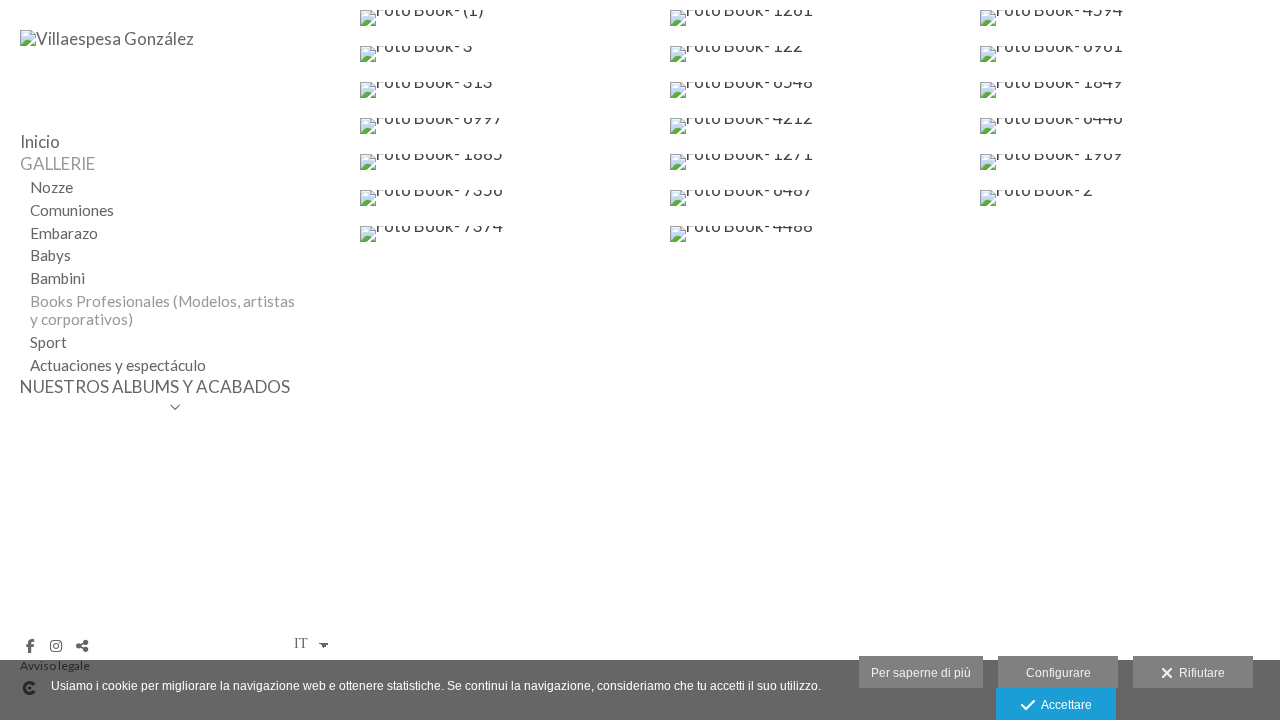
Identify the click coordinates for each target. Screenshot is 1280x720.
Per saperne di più (921, 673)
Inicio (40, 141)
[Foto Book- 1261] (815, 18)
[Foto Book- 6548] (815, 90)
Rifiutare (1199, 673)
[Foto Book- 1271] (815, 162)
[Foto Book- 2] (1125, 198)
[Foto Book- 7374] (505, 234)
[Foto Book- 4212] (815, 126)
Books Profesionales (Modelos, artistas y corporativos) (162, 310)
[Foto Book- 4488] (815, 234)
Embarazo (64, 233)
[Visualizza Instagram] (56, 646)
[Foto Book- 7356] (505, 198)
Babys (50, 255)
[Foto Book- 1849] (1125, 90)
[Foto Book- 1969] (1125, 162)
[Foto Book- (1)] (505, 18)
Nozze (51, 187)
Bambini (57, 278)
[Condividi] (82, 646)
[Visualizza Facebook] (30, 646)
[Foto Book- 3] (505, 54)
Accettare (1063, 705)
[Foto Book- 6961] (1125, 54)
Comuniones (72, 210)
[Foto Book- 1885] (505, 162)
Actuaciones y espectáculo (118, 365)
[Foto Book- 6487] (815, 198)
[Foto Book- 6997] (505, 126)
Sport (48, 342)
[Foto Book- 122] (815, 54)
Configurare (1058, 673)
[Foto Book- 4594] (1125, 18)
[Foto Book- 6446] (1125, 126)
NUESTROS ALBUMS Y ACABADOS (155, 386)
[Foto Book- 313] (505, 90)
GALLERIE (57, 163)
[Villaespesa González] (107, 38)
